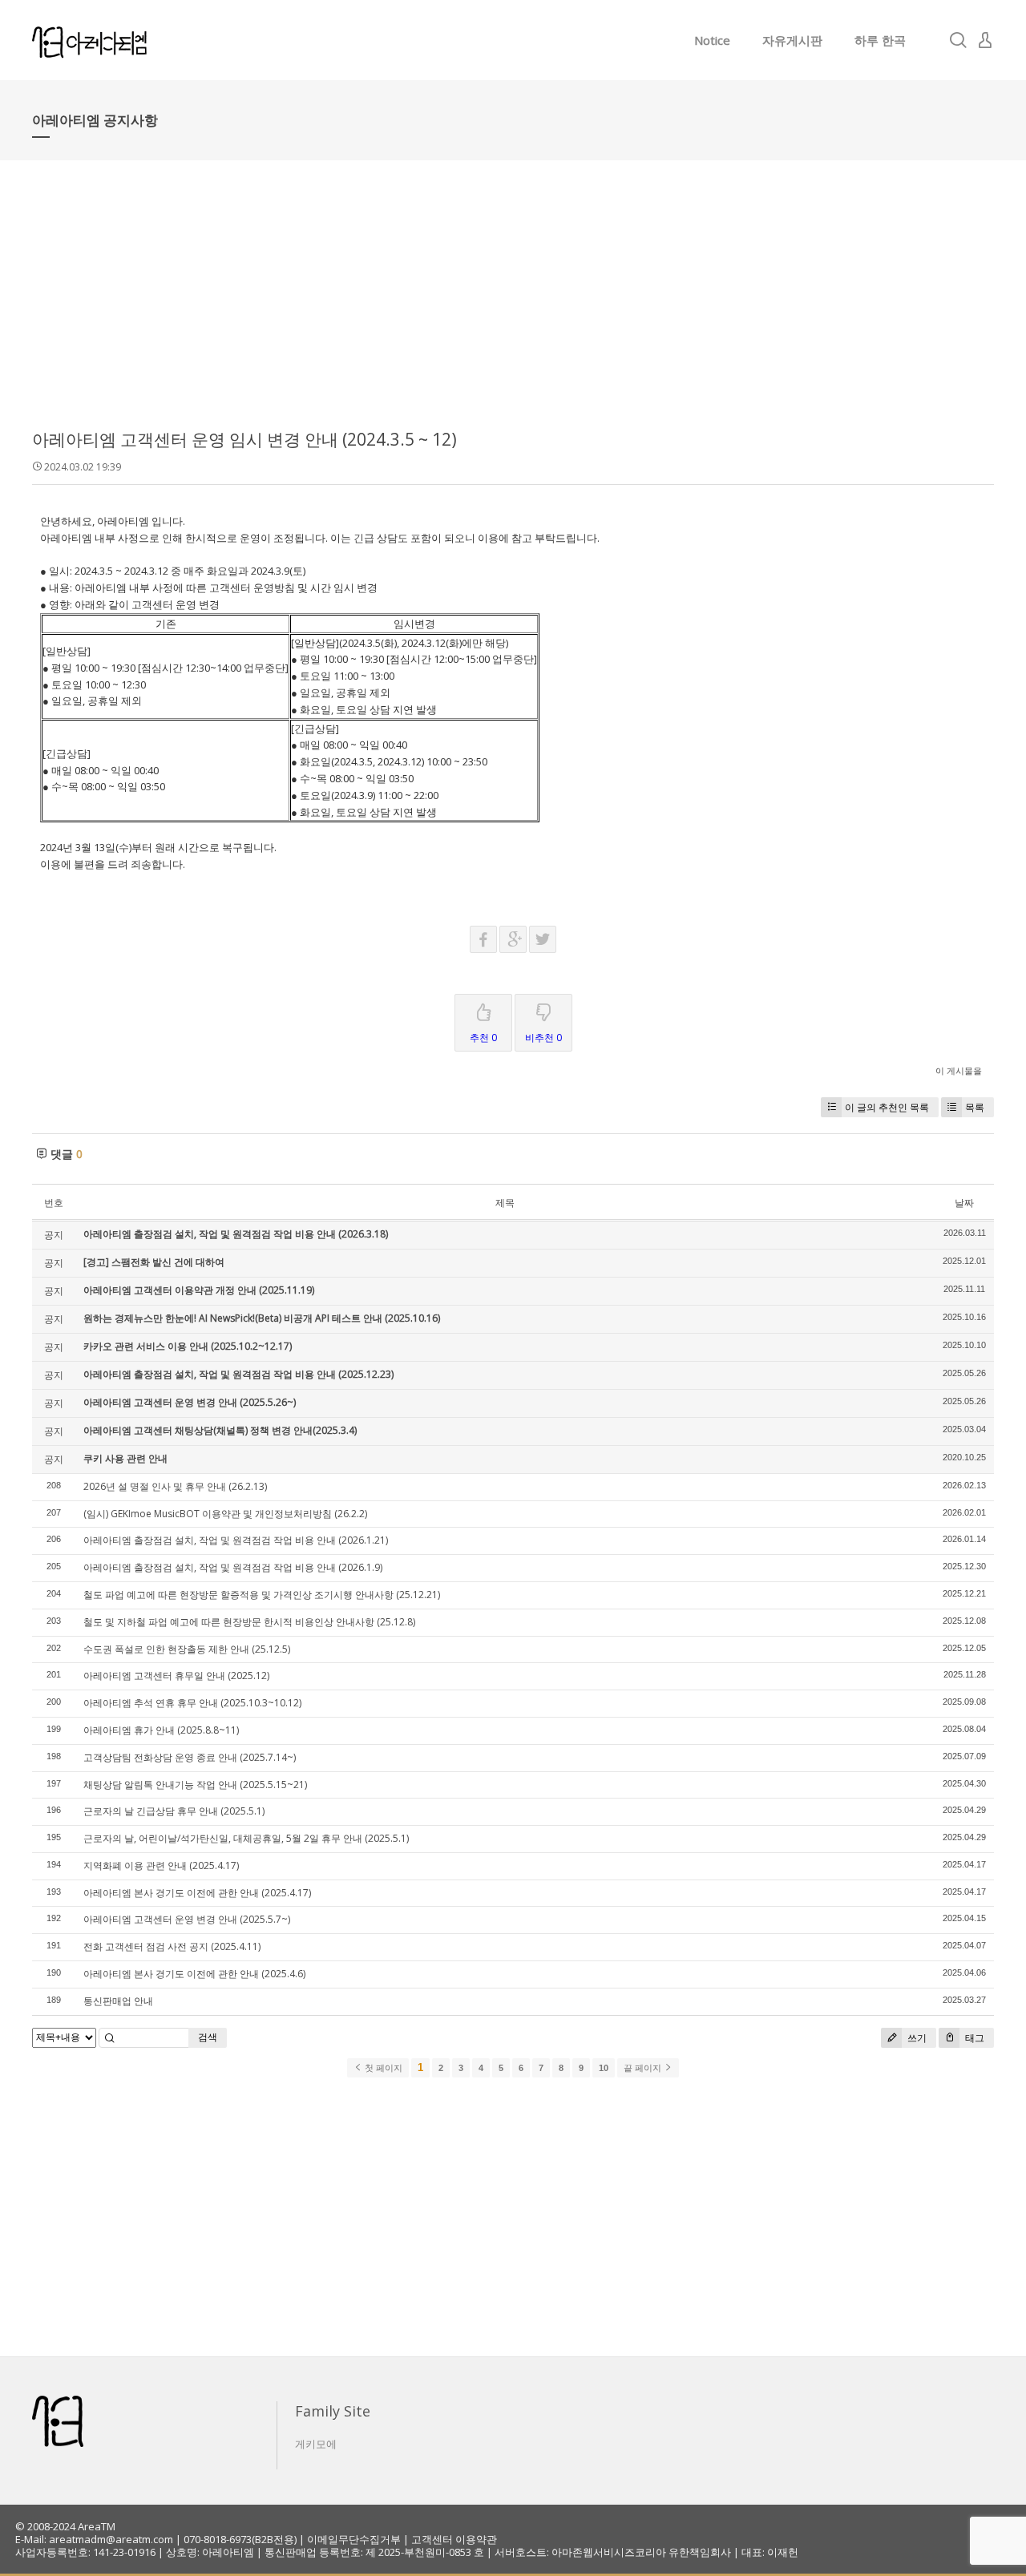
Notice (712, 40)
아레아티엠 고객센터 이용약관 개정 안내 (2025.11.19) (199, 1290)
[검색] (958, 40)
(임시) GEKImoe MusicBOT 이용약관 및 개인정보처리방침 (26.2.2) (225, 1514)
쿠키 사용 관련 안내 (125, 1458)
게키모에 (316, 2444)
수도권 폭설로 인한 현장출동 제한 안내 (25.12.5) (187, 1649)
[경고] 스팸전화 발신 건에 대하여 (154, 1262)
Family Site (333, 2411)
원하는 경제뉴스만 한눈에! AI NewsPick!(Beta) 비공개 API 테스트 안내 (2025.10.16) (262, 1318)
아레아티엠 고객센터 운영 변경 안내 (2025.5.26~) (190, 1402)
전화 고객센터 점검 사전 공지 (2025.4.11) (172, 1946)
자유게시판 (792, 40)
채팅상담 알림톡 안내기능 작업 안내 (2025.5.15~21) (195, 1785)
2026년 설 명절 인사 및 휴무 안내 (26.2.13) (175, 1486)
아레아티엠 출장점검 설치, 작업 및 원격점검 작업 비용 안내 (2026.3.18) (236, 1234)
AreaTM (97, 2526)
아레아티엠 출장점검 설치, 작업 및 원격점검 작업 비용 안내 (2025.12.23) (238, 1374)
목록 (975, 1107)
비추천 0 (543, 1038)
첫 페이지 (382, 2068)
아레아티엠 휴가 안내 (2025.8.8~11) (161, 1730)
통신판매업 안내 (118, 2001)
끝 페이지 (644, 2068)
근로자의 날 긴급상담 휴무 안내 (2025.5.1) (174, 1811)
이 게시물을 (959, 1070)
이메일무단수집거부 (354, 2539)
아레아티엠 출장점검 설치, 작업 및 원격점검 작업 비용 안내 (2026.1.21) (236, 1540)
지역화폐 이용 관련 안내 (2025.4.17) (161, 1865)
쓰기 (916, 2038)
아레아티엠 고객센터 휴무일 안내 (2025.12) (176, 1676)
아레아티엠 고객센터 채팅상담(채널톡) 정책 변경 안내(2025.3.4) (220, 1430)
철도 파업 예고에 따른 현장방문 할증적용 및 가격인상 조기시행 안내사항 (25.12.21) (262, 1595)
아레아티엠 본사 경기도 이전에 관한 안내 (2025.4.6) (194, 1974)
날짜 (964, 1203)
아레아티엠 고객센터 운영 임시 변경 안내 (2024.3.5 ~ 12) (244, 439)
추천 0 (483, 1038)
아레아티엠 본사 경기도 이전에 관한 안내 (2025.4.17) (197, 1893)
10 (604, 2068)
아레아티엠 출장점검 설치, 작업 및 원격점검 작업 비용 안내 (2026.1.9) (233, 1567)
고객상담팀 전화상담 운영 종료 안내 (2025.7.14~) (190, 1757)
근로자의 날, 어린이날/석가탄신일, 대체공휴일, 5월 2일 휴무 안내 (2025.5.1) (246, 1838)
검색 (208, 2037)
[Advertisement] (513, 305)
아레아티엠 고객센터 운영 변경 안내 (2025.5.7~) (187, 1919)
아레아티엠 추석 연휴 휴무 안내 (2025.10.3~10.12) (192, 1703)
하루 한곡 (880, 40)
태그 (973, 2038)
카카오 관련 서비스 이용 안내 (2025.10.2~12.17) (188, 1346)
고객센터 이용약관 (454, 2539)
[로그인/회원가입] (985, 40)
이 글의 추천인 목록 (887, 1107)
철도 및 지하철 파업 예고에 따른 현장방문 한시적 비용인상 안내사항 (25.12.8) (249, 1622)
